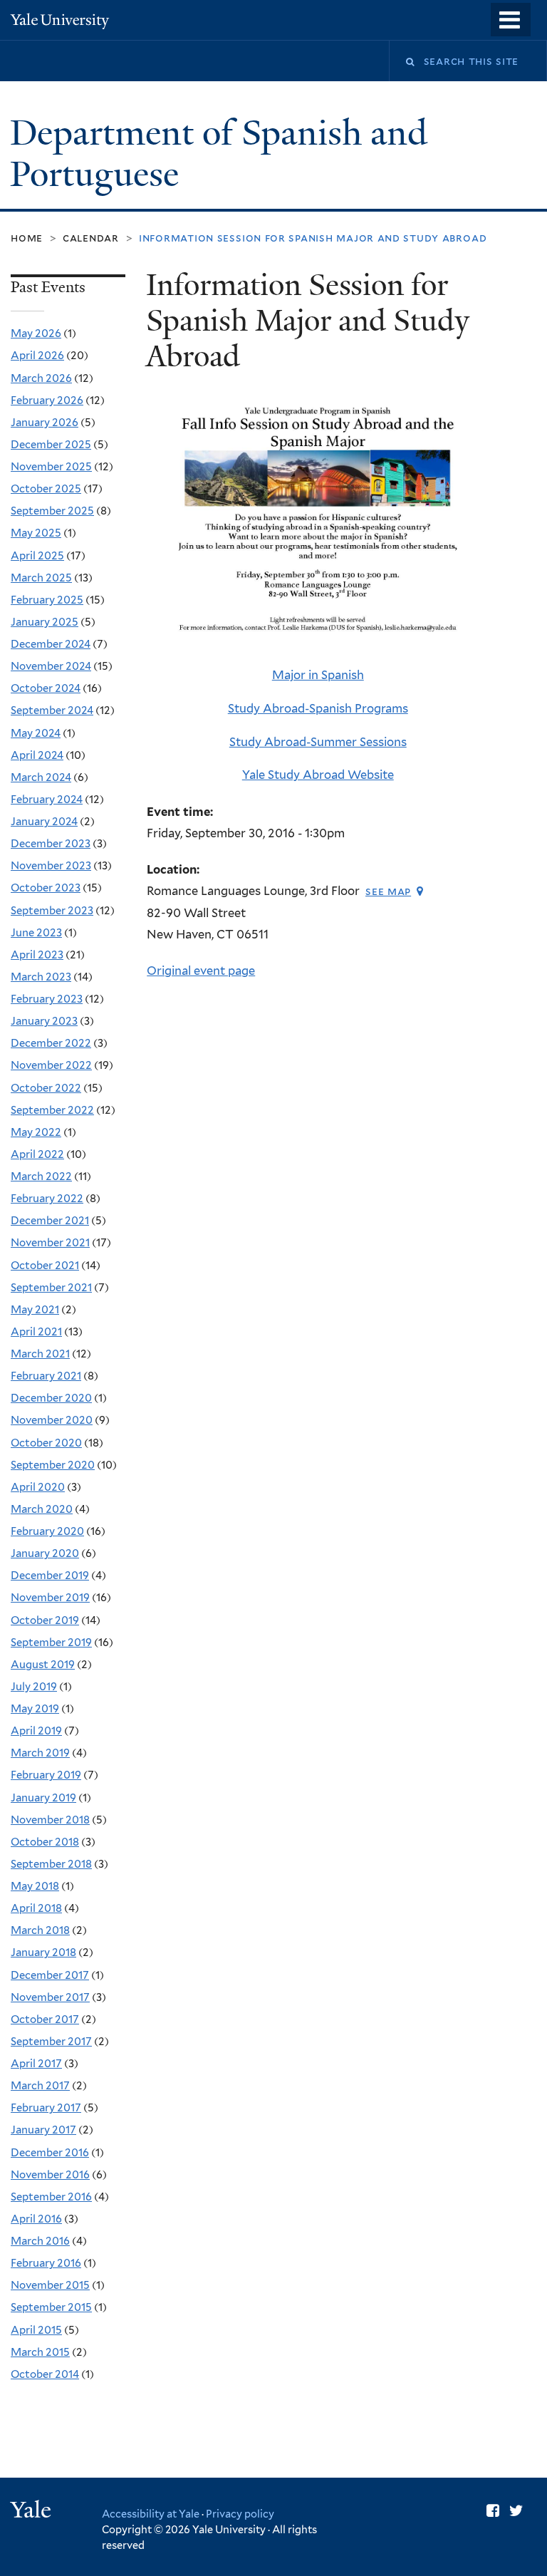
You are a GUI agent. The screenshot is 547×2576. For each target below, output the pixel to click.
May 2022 (36, 1132)
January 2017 (43, 2130)
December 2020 (51, 1398)
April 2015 (36, 2330)
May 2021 (35, 1310)
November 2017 (50, 1997)
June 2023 (36, 933)
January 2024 (44, 822)
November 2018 (50, 1820)
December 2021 (50, 1221)
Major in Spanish (318, 675)
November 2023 (51, 866)
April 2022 (37, 1154)
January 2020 (45, 1553)
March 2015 (40, 2352)
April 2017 (36, 2064)
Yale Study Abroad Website (318, 775)
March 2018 (40, 1930)
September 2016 (51, 2197)
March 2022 (41, 1176)
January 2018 (43, 1952)
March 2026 (41, 378)
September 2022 (52, 1110)
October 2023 (46, 888)
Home (27, 238)
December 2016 (50, 2153)
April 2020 (38, 1487)
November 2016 (50, 2175)
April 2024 (37, 755)
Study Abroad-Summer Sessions (318, 742)
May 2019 (35, 1709)
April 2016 (36, 2219)
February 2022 (47, 1199)
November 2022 (51, 1065)
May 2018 (35, 1886)
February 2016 (46, 2263)
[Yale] (33, 2512)
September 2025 (52, 511)
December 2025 (51, 445)
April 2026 (37, 356)
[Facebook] (493, 2511)
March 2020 (42, 1509)
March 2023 (41, 977)
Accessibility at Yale (151, 2514)
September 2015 (51, 2307)
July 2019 (34, 1687)
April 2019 (36, 1731)
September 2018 (51, 1864)
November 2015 (50, 2285)
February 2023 (47, 999)
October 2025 (46, 489)
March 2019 (40, 1753)
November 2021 (50, 1243)
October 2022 (46, 1088)
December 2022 (51, 1043)
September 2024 (52, 710)
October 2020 (46, 1443)
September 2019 (51, 1643)
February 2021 (46, 1376)
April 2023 (37, 955)
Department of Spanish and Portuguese (219, 154)
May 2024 (36, 733)
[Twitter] (516, 2511)
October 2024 (46, 688)
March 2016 (40, 2241)
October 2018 (45, 1842)
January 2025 (45, 622)
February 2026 (47, 400)
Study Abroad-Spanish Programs (318, 708)
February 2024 (47, 800)
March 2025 (41, 578)
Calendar (91, 238)
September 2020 (53, 1465)
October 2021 (45, 1266)
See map (388, 891)
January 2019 (43, 1798)
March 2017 (40, 2086)
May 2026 (36, 333)
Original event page (201, 971)
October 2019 (45, 1620)
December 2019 (50, 1576)
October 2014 (45, 2374)
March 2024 (41, 777)
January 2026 (45, 423)
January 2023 (44, 1021)
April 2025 (37, 556)
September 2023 (52, 911)
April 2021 (36, 1332)
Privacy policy (240, 2514)
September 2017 (51, 2042)
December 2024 (51, 644)
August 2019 (43, 1665)
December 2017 (50, 1975)
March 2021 (40, 1354)
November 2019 (50, 1598)
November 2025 (51, 467)
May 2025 (36, 533)
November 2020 (52, 1420)
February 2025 (47, 600)
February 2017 (46, 2108)
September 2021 (51, 1288)
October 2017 (45, 2019)
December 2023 (51, 844)
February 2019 (46, 1775)
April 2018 (36, 1908)
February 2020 (47, 1531)
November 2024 (51, 666)
